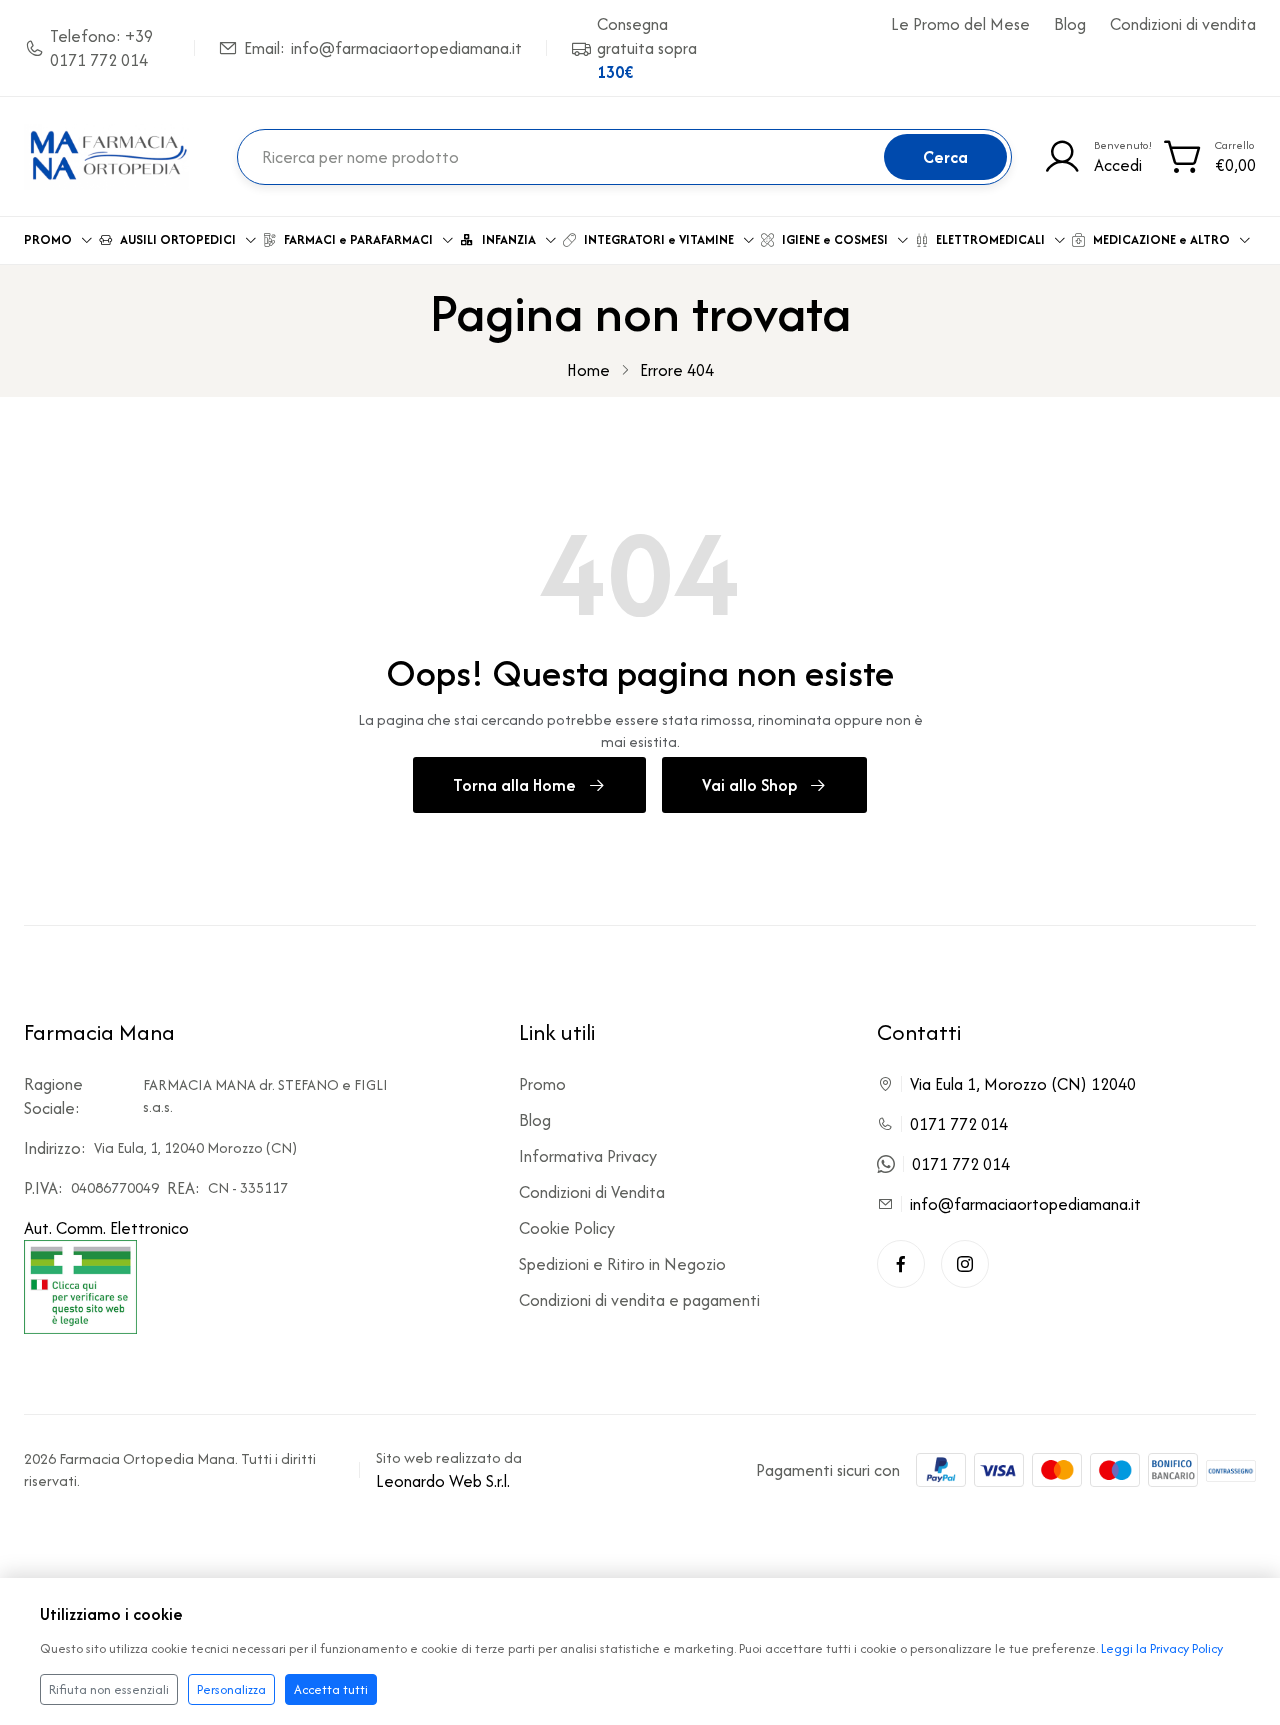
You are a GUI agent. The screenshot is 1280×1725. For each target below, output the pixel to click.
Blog (1070, 24)
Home (588, 370)
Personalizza (231, 1689)
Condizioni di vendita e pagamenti (639, 1300)
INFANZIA (509, 239)
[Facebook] (901, 1264)
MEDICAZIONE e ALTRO (1161, 239)
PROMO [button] (48, 239)
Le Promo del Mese (960, 24)
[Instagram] (965, 1264)
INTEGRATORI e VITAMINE (659, 239)
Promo (542, 1084)
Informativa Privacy (588, 1156)
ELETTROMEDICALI (990, 239)
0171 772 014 (959, 1124)
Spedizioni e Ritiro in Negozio (622, 1264)
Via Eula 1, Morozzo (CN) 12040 (1023, 1084)
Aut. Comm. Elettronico (106, 1228)
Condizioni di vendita (1183, 24)
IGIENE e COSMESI (835, 239)
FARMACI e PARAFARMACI (358, 239)
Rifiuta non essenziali (109, 1689)
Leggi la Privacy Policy (1162, 1648)
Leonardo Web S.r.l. (443, 1481)
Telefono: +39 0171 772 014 (101, 48)
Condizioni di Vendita (592, 1192)
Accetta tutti (331, 1689)
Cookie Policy (567, 1228)
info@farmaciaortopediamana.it (1025, 1204)
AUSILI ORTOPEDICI (178, 239)
